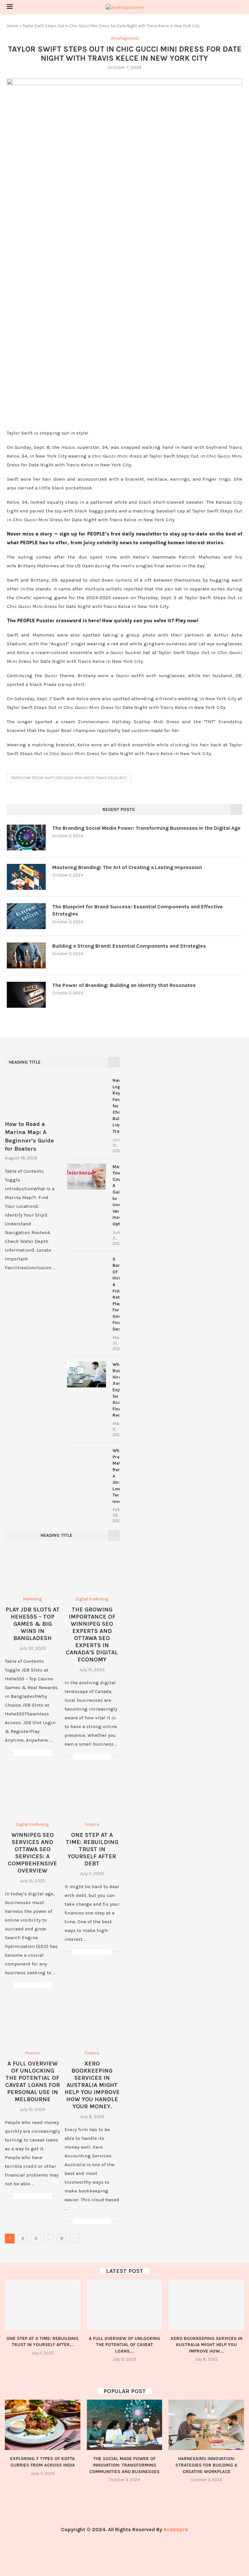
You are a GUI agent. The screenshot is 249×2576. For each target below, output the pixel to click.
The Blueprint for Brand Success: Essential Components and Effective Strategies (137, 910)
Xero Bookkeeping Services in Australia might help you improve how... (207, 2345)
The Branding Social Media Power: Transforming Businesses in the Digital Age (146, 828)
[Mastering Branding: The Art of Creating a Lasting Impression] (26, 877)
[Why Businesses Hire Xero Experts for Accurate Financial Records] (87, 1374)
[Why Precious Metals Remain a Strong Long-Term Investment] (87, 1460)
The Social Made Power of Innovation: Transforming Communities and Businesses (124, 2465)
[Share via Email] (47, 1753)
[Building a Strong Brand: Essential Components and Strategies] (26, 955)
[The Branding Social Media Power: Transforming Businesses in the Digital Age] (26, 838)
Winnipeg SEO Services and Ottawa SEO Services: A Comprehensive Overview (32, 1853)
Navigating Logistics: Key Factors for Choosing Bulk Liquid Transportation (116, 1106)
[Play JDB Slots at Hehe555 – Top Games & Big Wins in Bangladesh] (32, 1569)
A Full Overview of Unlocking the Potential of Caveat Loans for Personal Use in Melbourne (33, 2081)
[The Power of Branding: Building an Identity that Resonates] (26, 995)
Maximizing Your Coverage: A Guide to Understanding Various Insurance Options (116, 1195)
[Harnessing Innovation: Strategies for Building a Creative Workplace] (206, 2425)
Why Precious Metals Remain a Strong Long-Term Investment (116, 1476)
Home (12, 26)
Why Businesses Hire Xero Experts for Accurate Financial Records (116, 1390)
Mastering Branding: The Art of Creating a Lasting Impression (127, 867)
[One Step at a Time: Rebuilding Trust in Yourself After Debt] (92, 1794)
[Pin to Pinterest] (40, 1753)
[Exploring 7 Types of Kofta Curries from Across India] (43, 2425)
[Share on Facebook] (26, 1753)
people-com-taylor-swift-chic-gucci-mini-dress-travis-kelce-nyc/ (69, 778)
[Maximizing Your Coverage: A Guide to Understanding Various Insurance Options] (87, 1177)
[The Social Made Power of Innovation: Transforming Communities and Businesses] (125, 2425)
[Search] (239, 7)
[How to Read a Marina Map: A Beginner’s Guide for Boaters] (31, 1095)
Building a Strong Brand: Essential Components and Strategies (129, 946)
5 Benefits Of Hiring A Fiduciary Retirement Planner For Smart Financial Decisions (116, 1294)
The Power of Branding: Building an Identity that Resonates (124, 985)
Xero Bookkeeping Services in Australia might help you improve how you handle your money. (92, 2085)
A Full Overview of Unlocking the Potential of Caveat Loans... (124, 2345)
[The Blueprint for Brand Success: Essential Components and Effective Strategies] (26, 916)
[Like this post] (18, 1753)
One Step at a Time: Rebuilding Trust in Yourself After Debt (92, 1849)
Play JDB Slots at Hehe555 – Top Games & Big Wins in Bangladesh (33, 1624)
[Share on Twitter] (33, 1753)
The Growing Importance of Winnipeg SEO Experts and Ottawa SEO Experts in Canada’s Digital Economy (92, 1635)
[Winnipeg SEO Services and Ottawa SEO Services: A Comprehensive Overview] (32, 1794)
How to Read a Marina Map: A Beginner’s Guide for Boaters (29, 1136)
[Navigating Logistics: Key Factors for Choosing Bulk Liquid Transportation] (87, 1090)
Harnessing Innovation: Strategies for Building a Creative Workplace (206, 2465)
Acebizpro (176, 2529)
